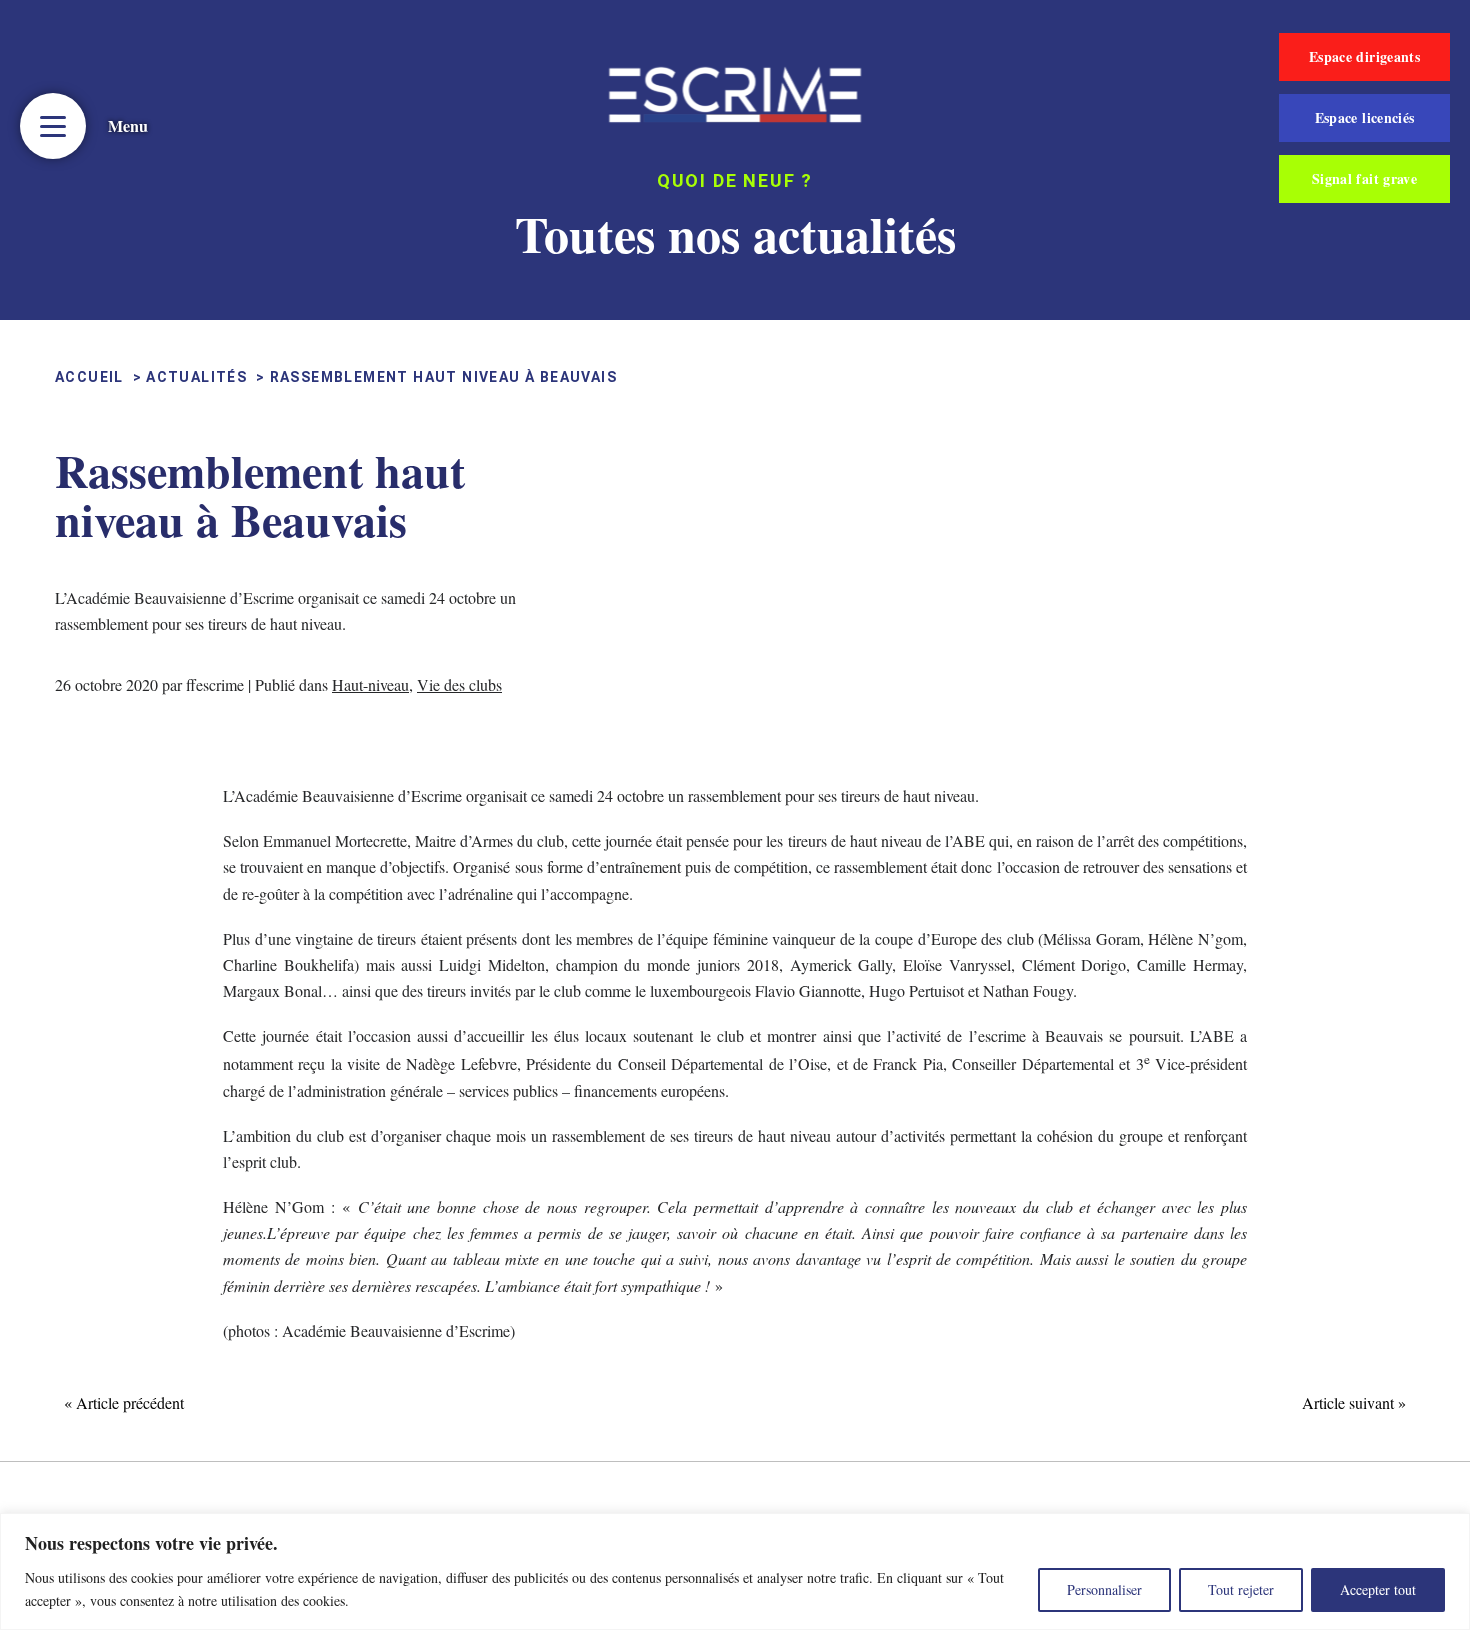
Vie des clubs (459, 684)
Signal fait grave (1364, 178)
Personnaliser (1104, 1589)
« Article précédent (124, 1402)
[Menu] (53, 126)
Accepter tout (1378, 1589)
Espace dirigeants (1364, 56)
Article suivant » (1354, 1402)
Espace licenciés (1365, 117)
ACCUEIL (89, 377)
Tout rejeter (1241, 1589)
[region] (735, 1571)
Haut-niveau (370, 684)
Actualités (196, 377)
